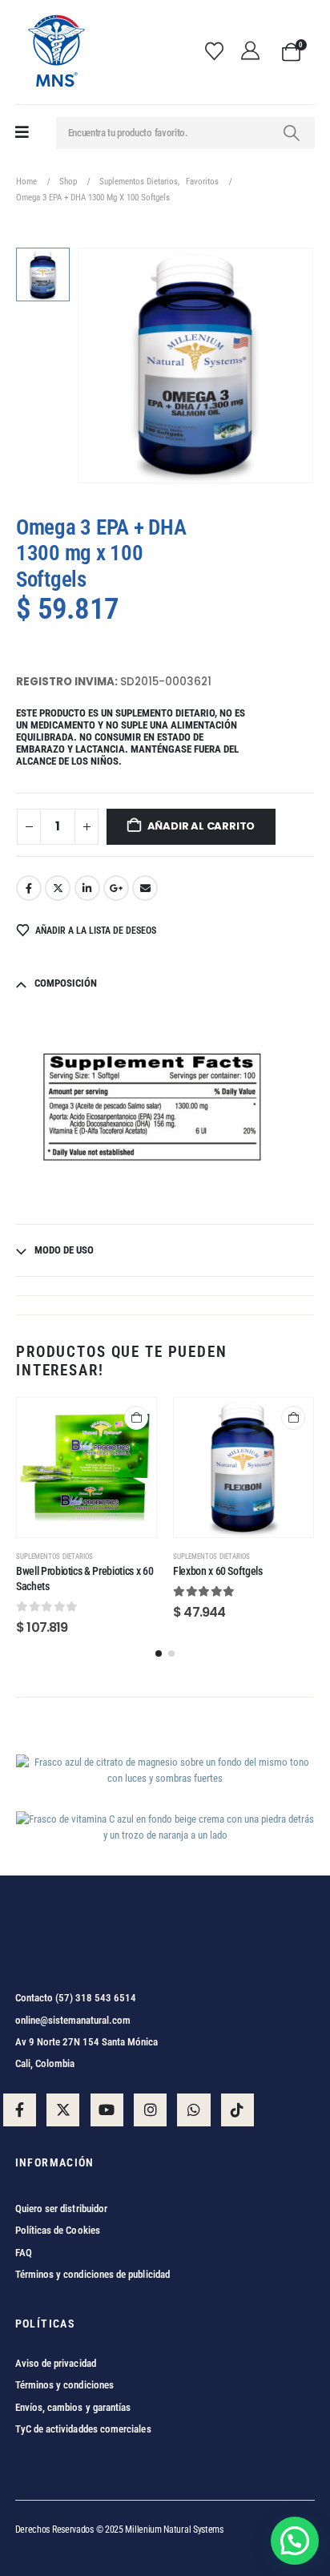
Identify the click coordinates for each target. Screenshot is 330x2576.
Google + (116, 888)
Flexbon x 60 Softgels (218, 1571)
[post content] (87, 1468)
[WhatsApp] (193, 2110)
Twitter (58, 888)
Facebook (29, 888)
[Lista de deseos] (219, 52)
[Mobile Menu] (22, 133)
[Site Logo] (55, 52)
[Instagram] (150, 2110)
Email (145, 888)
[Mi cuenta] (255, 52)
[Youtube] (107, 2110)
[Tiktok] (237, 2110)
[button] (159, 1653)
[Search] (292, 133)
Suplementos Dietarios (54, 1556)
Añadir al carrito (201, 826)
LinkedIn (87, 888)
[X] (63, 2110)
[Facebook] (20, 2110)
